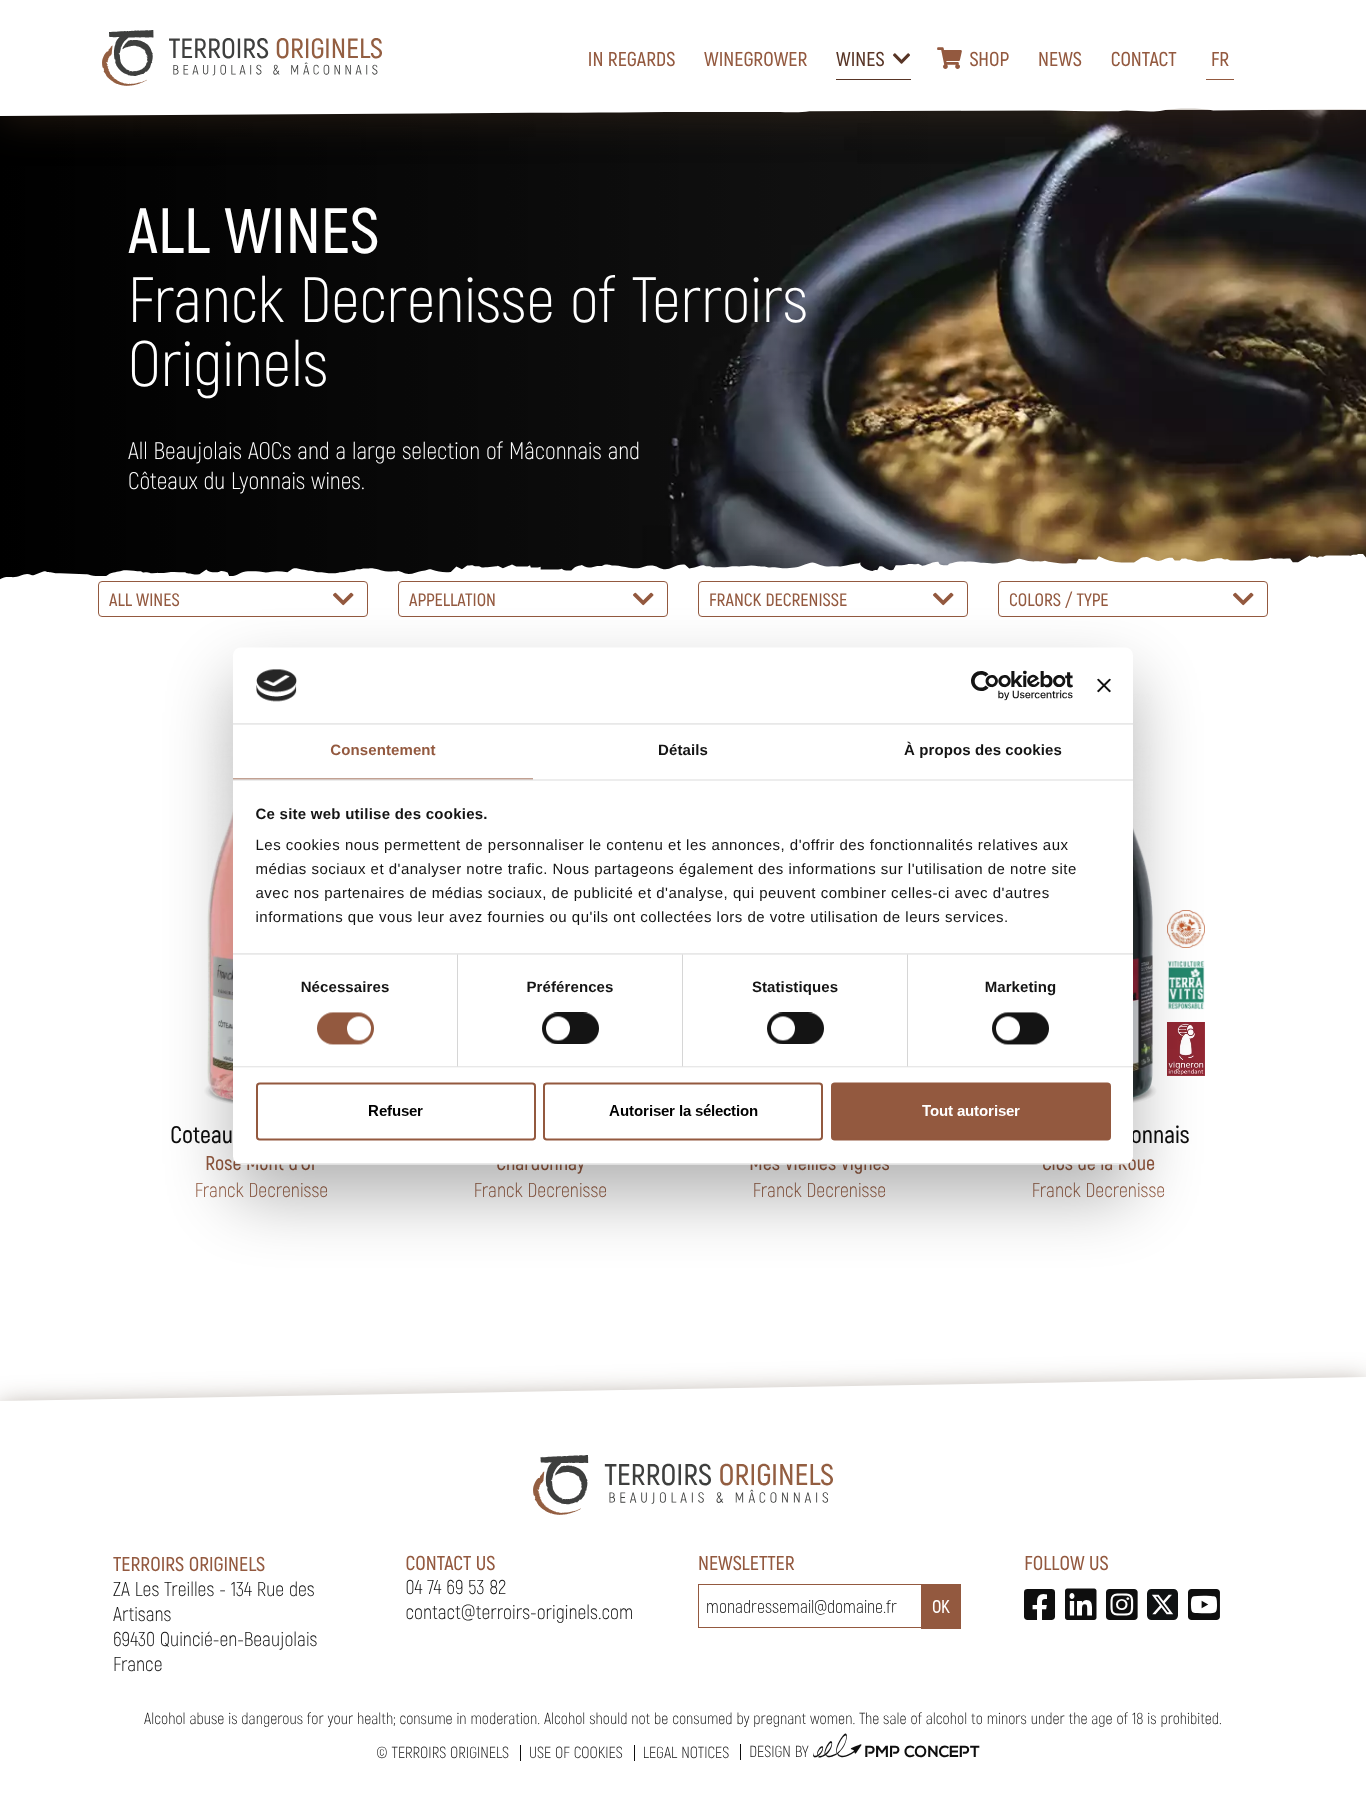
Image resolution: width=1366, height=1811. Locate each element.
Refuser (395, 1111)
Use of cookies (576, 1752)
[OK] (941, 1606)
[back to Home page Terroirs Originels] (242, 58)
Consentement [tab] (382, 751)
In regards (632, 58)
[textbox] (233, 599)
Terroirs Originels (450, 1752)
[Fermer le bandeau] (1104, 685)
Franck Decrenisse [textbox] (778, 599)
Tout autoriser (971, 1111)
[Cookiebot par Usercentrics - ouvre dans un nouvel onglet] (985, 685)
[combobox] (233, 599)
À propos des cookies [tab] (983, 751)
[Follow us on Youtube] (1203, 1604)
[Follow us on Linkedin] (1080, 1604)
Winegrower (755, 58)
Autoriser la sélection (683, 1111)
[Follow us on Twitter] (1162, 1604)
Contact (1144, 58)
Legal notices (686, 1752)
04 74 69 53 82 (456, 1586)
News (1060, 58)
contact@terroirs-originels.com (520, 1611)
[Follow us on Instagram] (1121, 1604)
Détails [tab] (683, 751)
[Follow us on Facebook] (1039, 1604)
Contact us (451, 1562)
